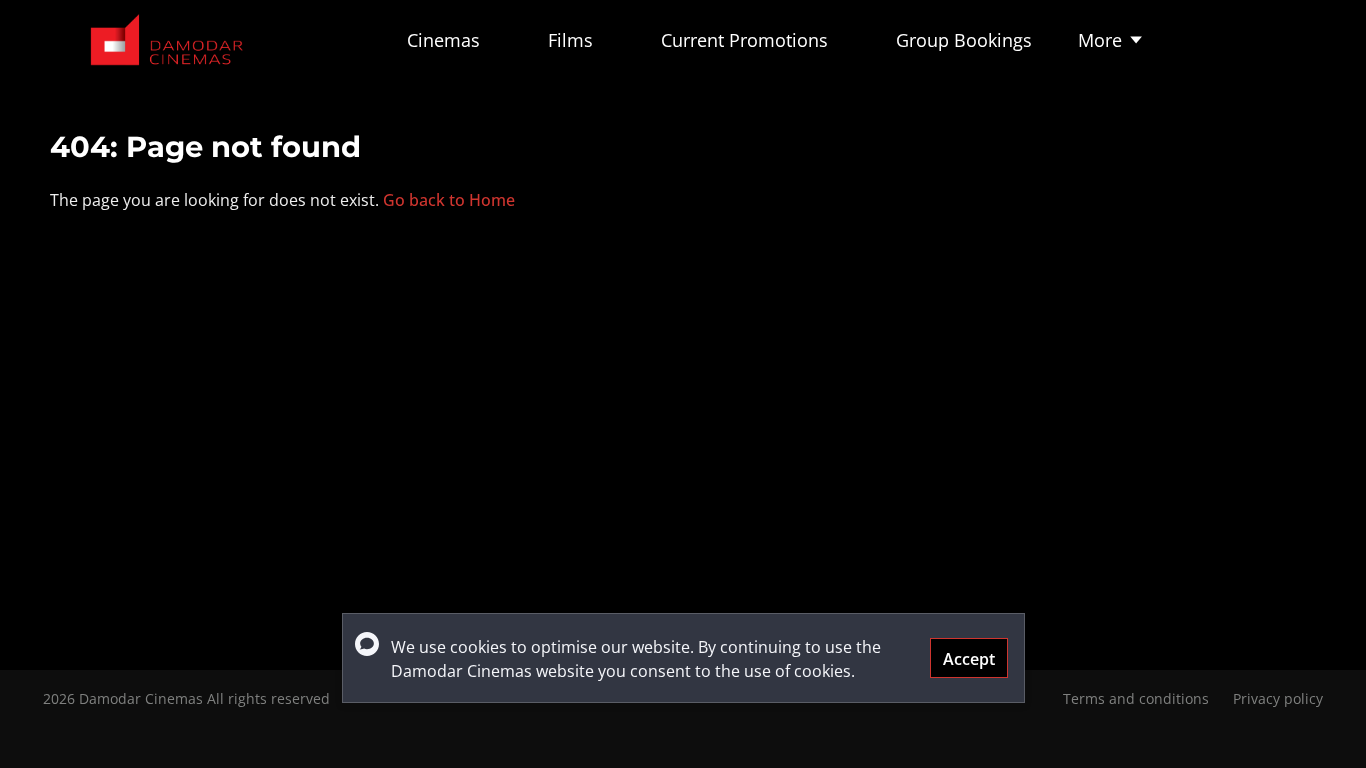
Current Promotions (744, 40)
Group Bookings (964, 40)
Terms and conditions (1136, 698)
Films (570, 40)
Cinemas (443, 40)
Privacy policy (1278, 698)
